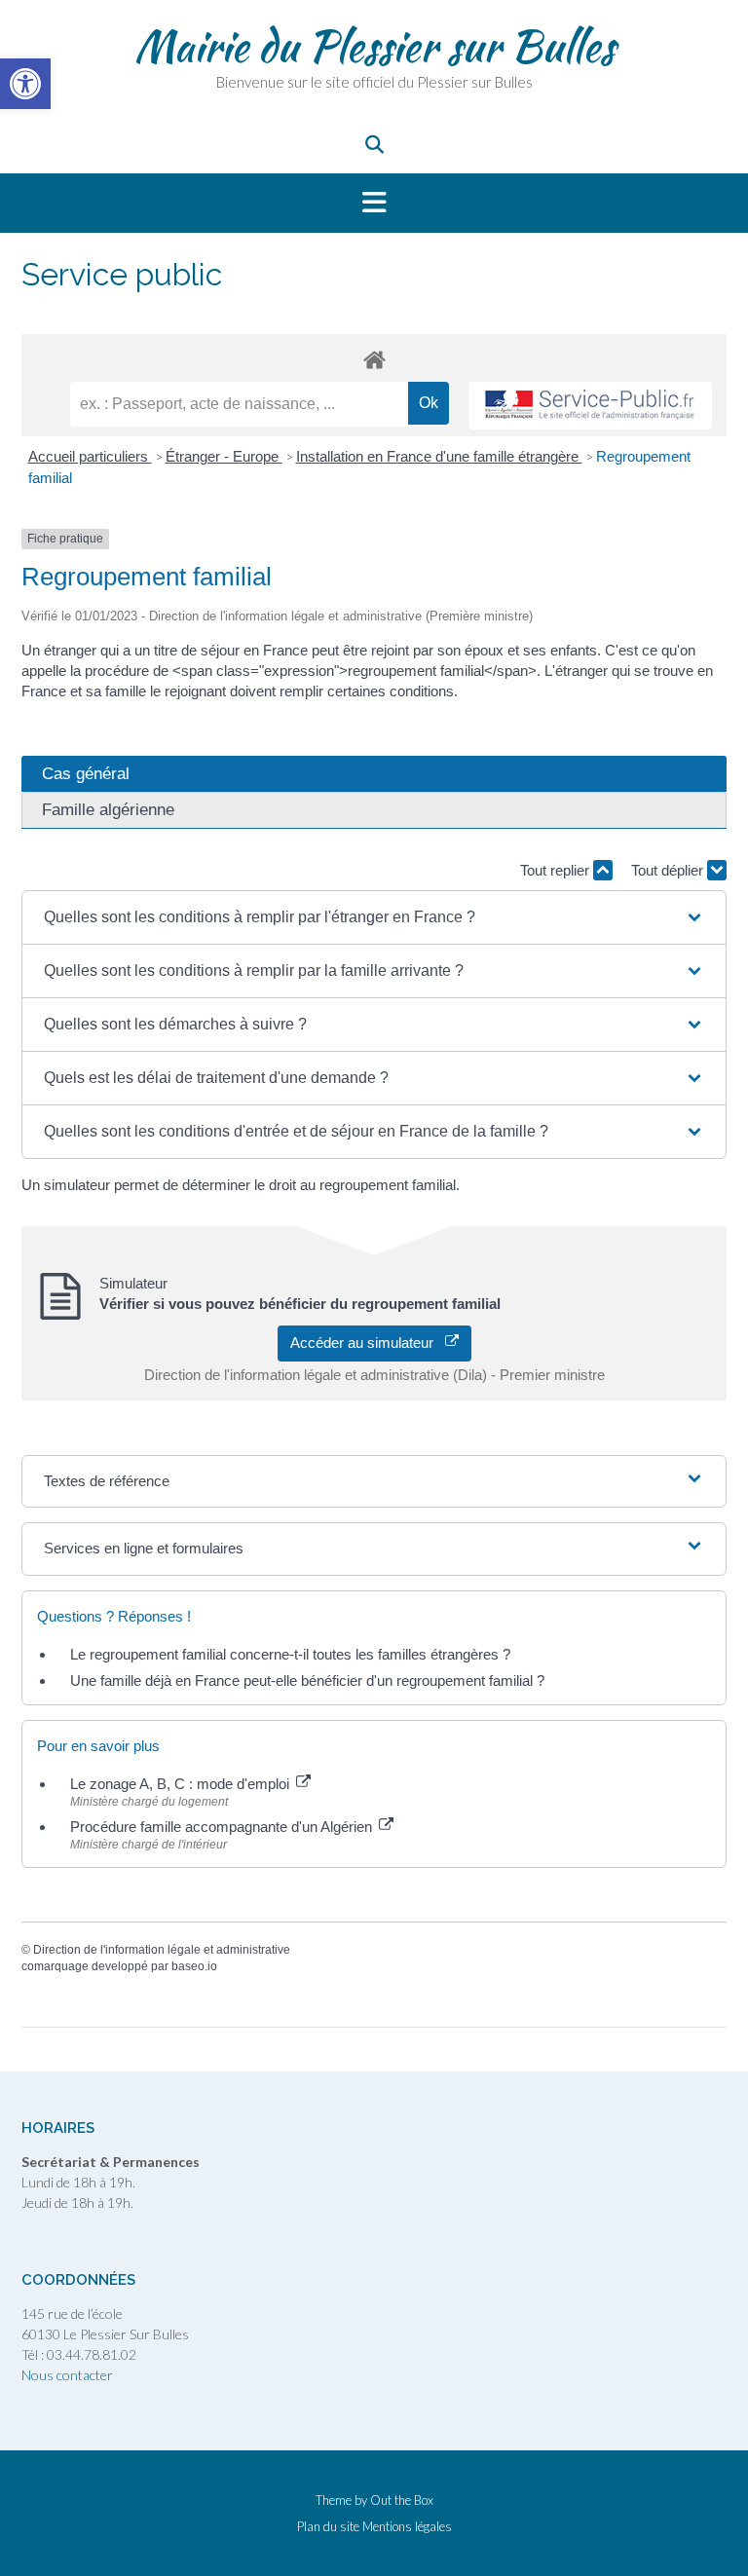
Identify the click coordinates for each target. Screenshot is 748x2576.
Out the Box (402, 2500)
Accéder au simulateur (368, 1343)
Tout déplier (669, 870)
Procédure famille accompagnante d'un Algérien (223, 1827)
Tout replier (557, 870)
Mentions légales (407, 2527)
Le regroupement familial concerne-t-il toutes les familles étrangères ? (290, 1654)
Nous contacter (67, 2375)
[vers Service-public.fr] (590, 406)
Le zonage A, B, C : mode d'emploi (182, 1784)
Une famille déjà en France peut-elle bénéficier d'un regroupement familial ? (307, 1680)
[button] (374, 204)
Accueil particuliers (90, 456)
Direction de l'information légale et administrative (162, 1950)
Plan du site (328, 2527)
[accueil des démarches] (374, 359)
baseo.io (194, 1966)
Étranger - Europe (224, 456)
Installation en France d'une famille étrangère (439, 456)
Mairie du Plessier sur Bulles (374, 46)
